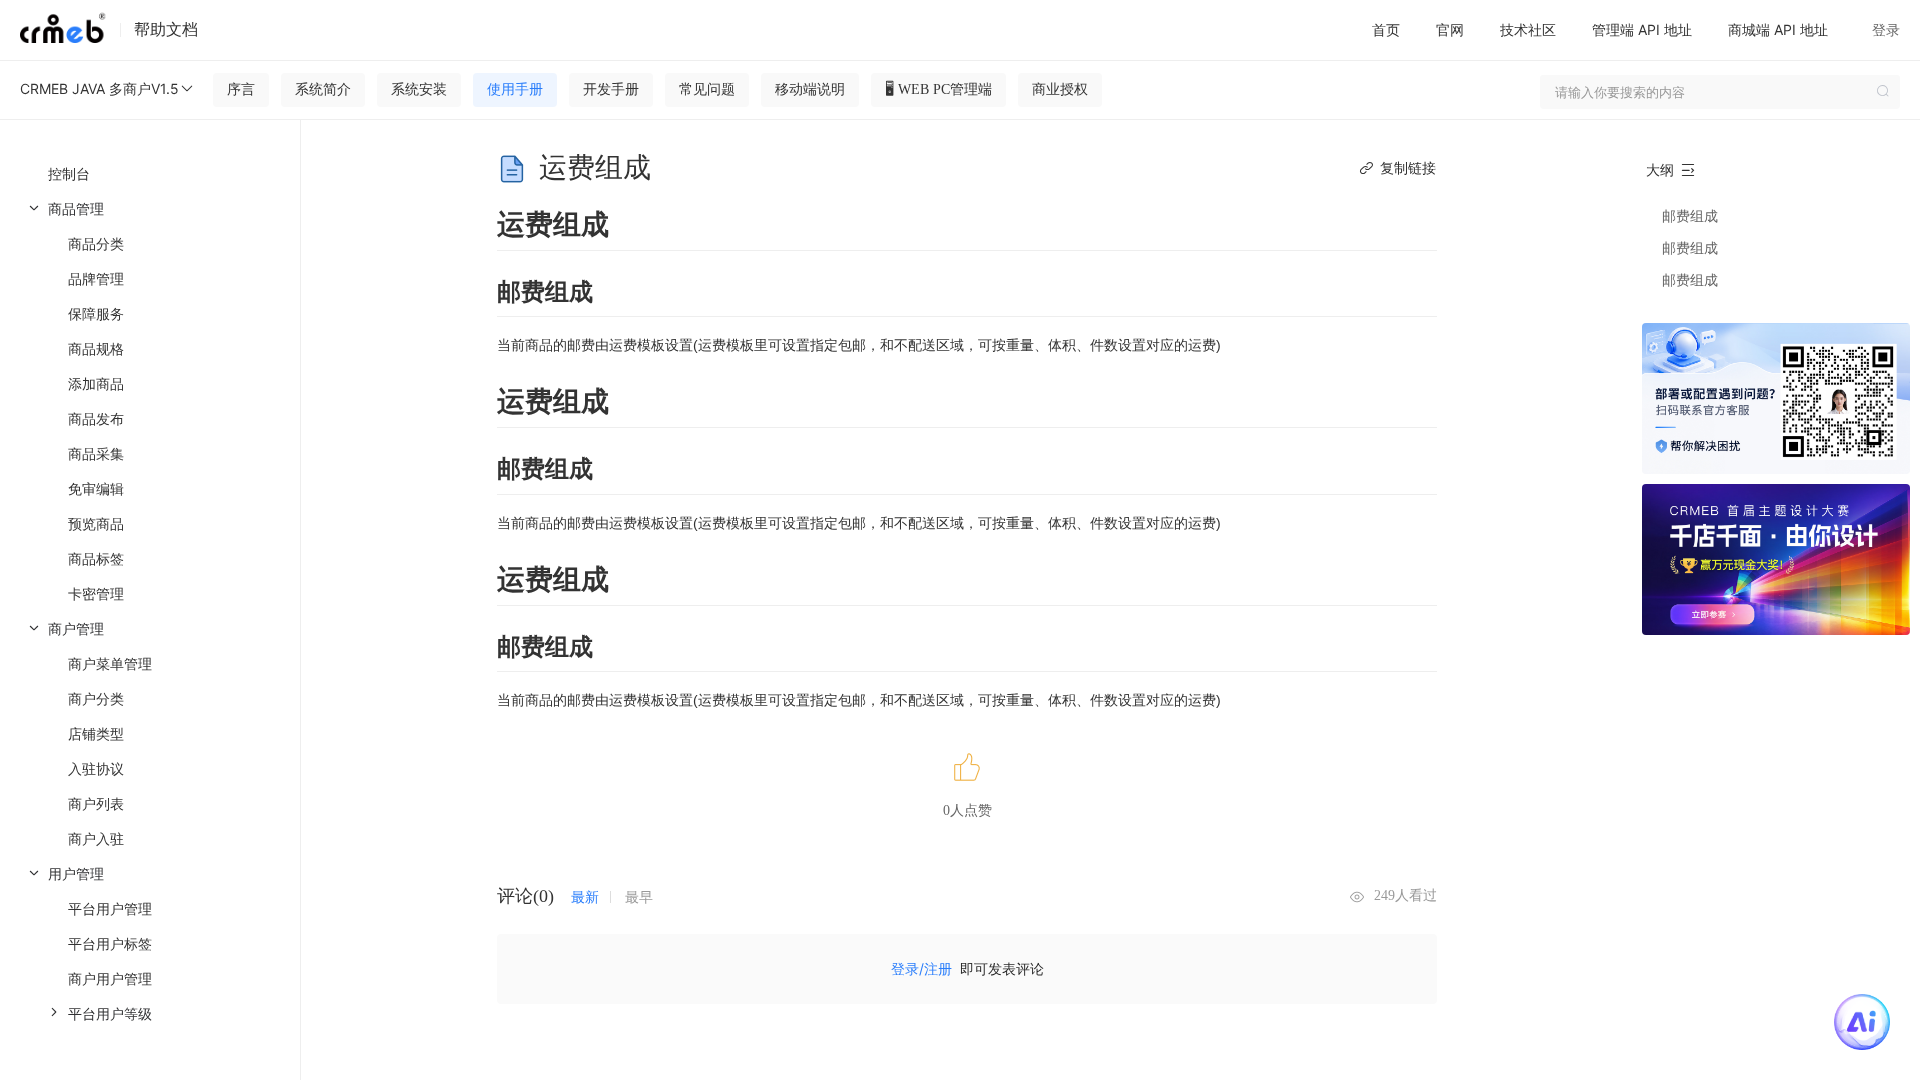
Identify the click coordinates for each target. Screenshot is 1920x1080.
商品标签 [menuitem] (96, 558)
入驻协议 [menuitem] (96, 768)
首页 (1386, 29)
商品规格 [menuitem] (96, 348)
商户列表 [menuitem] (96, 803)
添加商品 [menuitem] (96, 383)
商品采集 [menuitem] (96, 453)
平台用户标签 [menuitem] (110, 943)
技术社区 (1528, 29)
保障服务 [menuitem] (96, 313)
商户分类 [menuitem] (96, 698)
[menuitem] (150, 401)
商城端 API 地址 (1778, 29)
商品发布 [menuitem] (96, 418)
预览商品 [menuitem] (96, 523)
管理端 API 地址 (1642, 29)
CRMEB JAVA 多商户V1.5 (99, 88)
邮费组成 (1690, 215)
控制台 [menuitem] (69, 173)
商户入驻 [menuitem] (96, 838)
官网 (1450, 29)
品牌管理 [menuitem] (96, 278)
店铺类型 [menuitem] (96, 733)
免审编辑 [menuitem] (96, 488)
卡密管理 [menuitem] (96, 593)
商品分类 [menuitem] (96, 243)
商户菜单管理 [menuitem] (110, 663)
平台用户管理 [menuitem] (110, 908)
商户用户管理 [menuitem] (110, 978)
